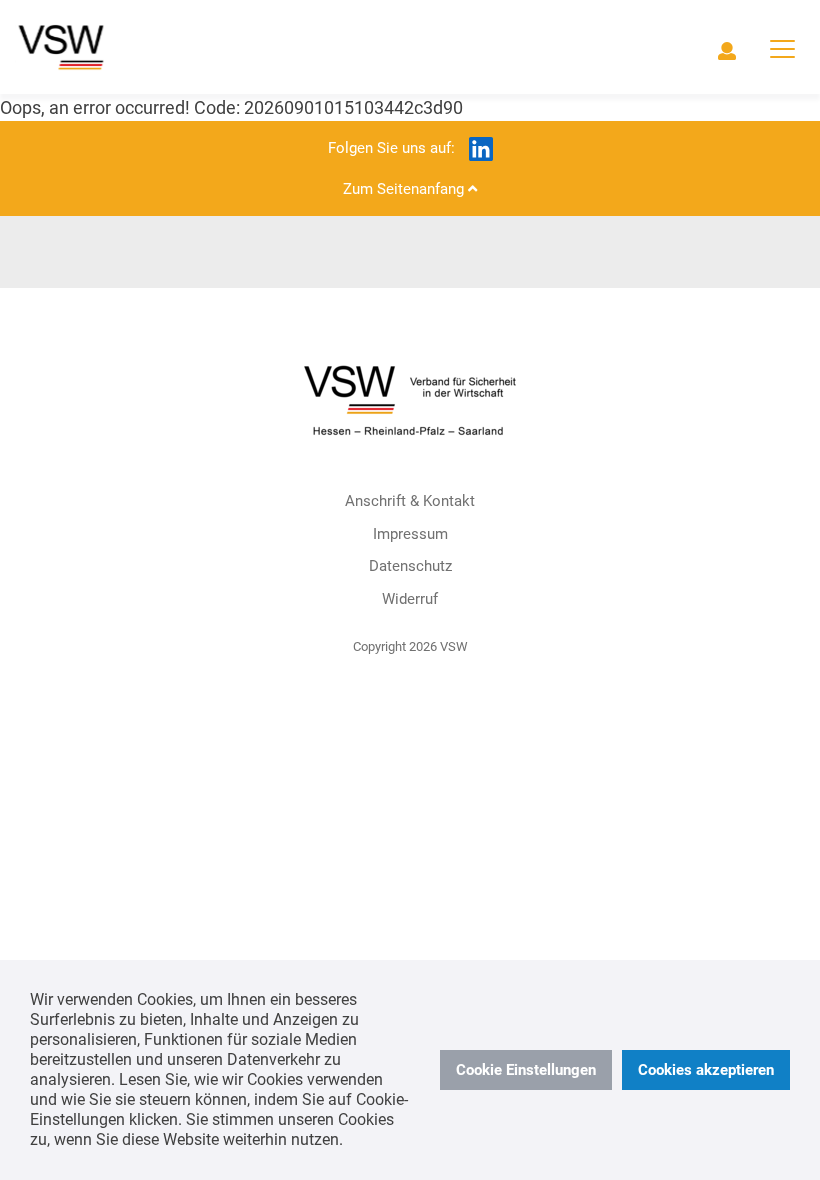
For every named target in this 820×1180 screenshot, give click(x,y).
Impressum (410, 534)
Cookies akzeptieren (706, 1070)
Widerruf (410, 599)
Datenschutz (410, 566)
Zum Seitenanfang (405, 189)
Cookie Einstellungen (526, 1070)
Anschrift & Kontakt (410, 501)
